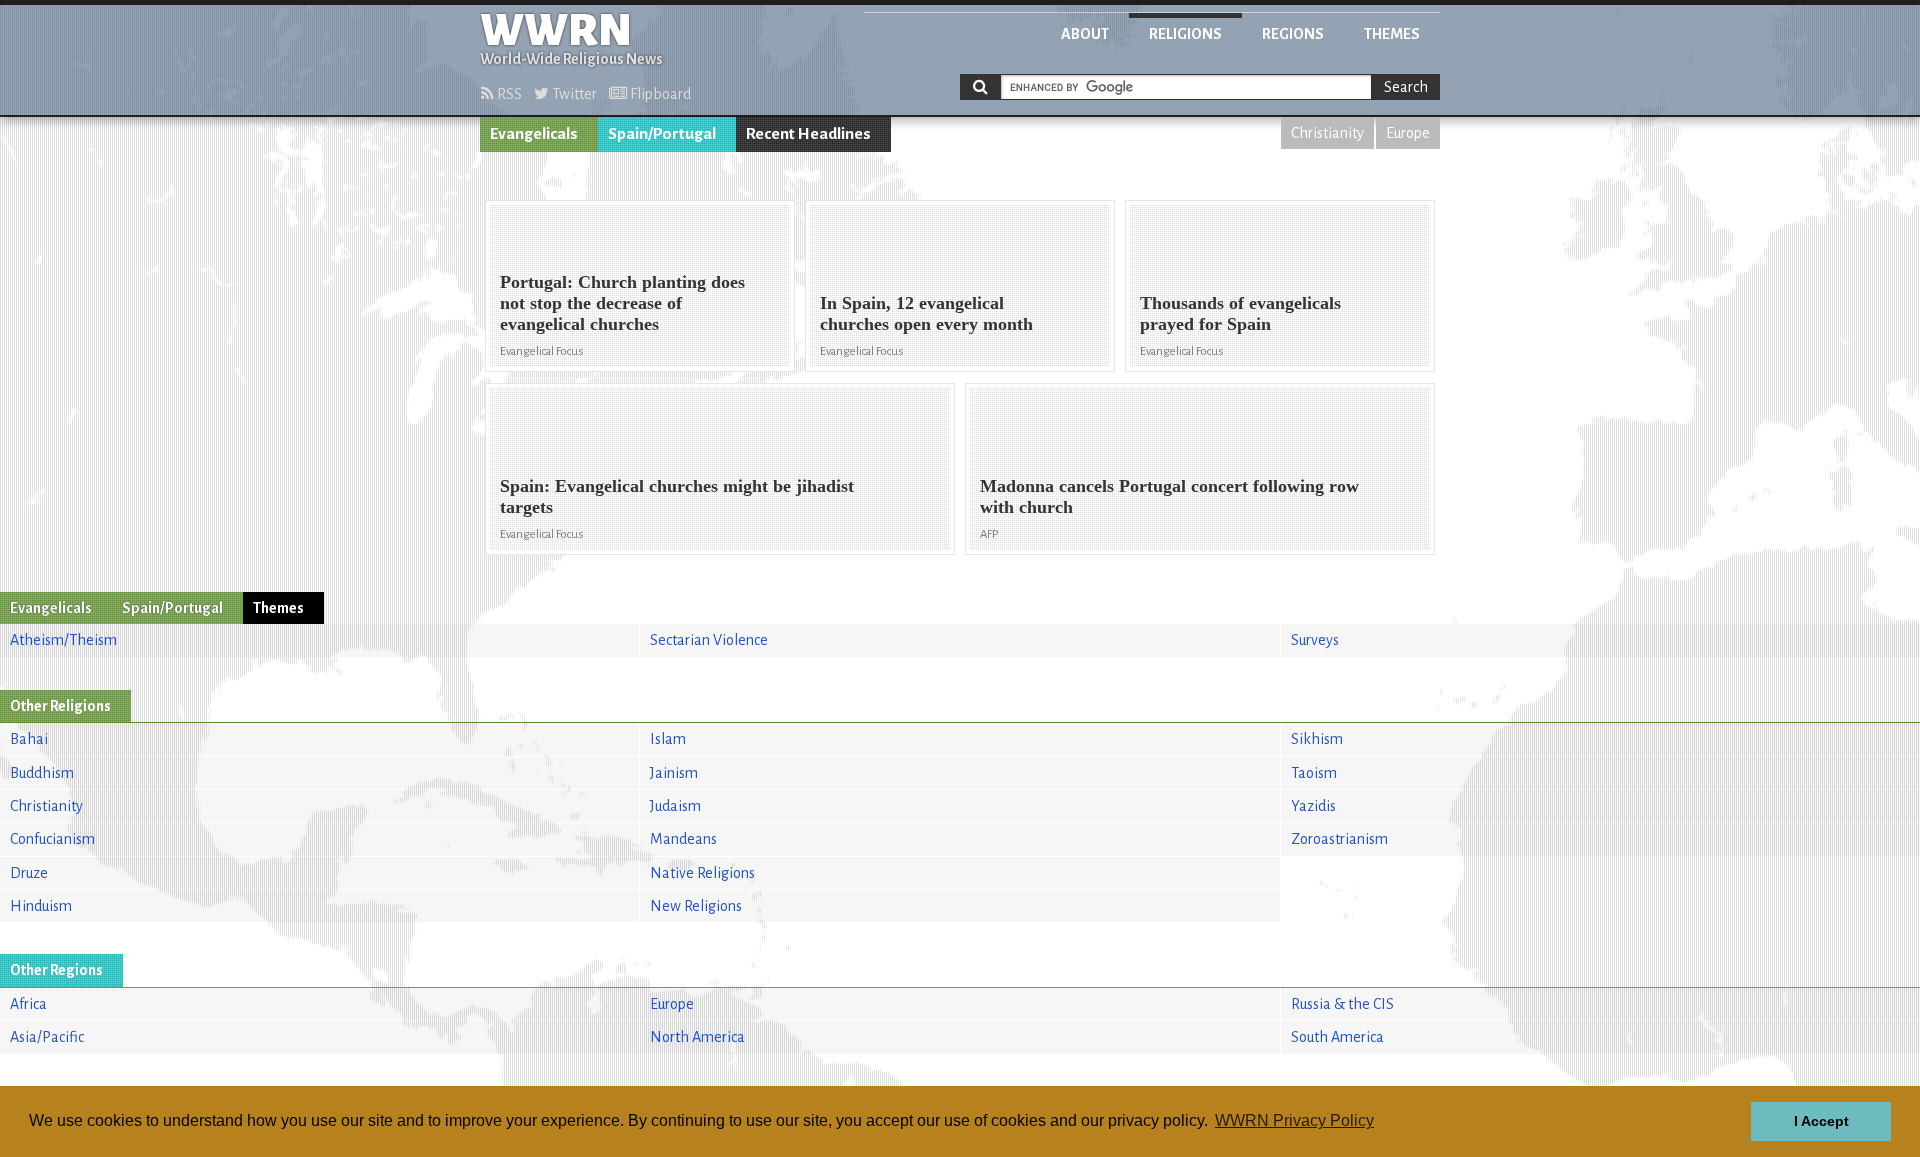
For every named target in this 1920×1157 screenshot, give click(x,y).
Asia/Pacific (47, 1037)
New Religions (696, 906)
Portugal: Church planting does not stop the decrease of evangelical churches (622, 303)
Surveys (1315, 640)
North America (697, 1037)
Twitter (573, 94)
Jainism (674, 773)
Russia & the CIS (1342, 1004)
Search (1406, 87)
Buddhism (42, 773)
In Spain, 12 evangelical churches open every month (926, 313)
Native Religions (702, 873)
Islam (668, 739)
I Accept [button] (1821, 1121)
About (1085, 34)
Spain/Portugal (662, 134)
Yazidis (1313, 806)
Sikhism (1317, 739)
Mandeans (683, 839)
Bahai (29, 739)
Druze (29, 873)
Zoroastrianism (1339, 839)
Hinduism (41, 906)
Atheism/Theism (63, 640)
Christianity (1327, 133)
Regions (1293, 34)
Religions (1185, 34)
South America (1337, 1037)
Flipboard (659, 94)
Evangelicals (534, 134)
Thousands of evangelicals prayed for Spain (1240, 313)
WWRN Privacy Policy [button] (1294, 1120)
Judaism (675, 806)
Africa (28, 1004)
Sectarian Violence (709, 640)
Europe (1408, 133)
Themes (1392, 34)
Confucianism (52, 839)
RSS (508, 94)
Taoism (1314, 773)
